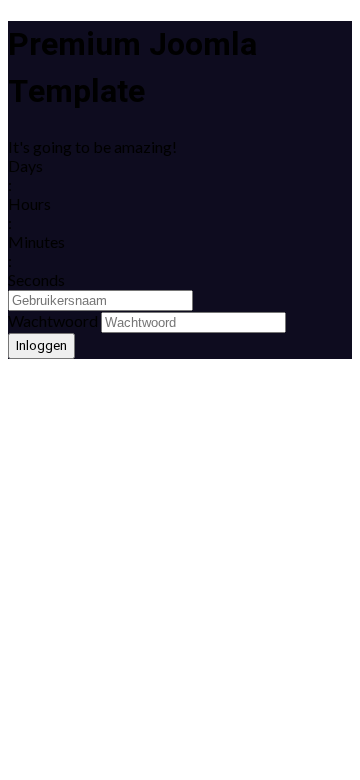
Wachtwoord (53, 320)
